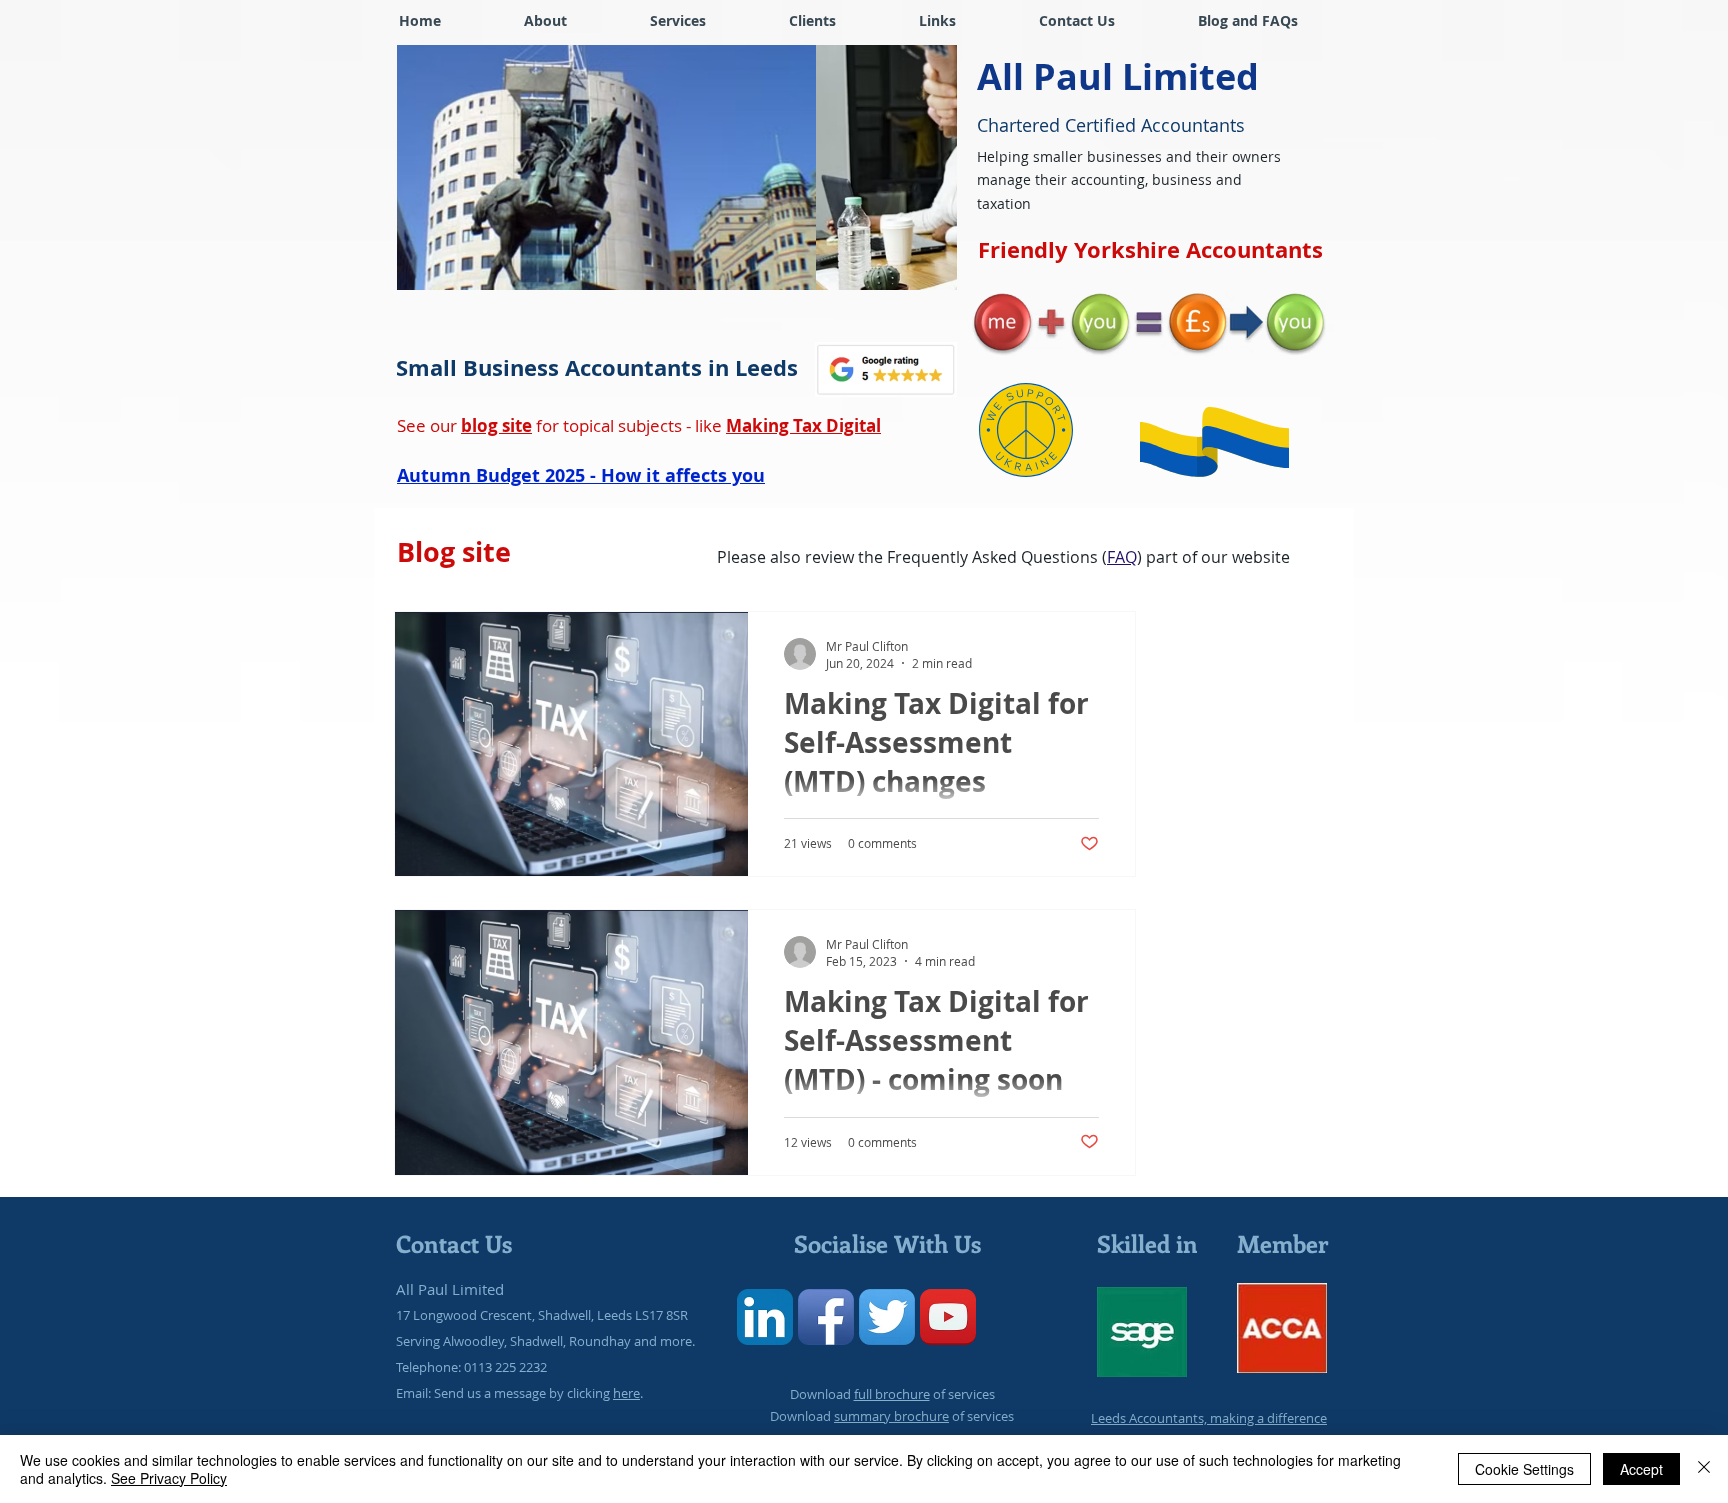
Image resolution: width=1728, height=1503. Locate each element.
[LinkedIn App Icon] (765, 1317)
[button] (812, 20)
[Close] (1704, 1469)
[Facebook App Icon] (826, 1317)
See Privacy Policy (169, 1478)
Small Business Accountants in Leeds (597, 367)
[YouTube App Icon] (948, 1317)
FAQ (1122, 557)
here (626, 1393)
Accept (1641, 1469)
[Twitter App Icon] (887, 1317)
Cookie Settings (1524, 1469)
